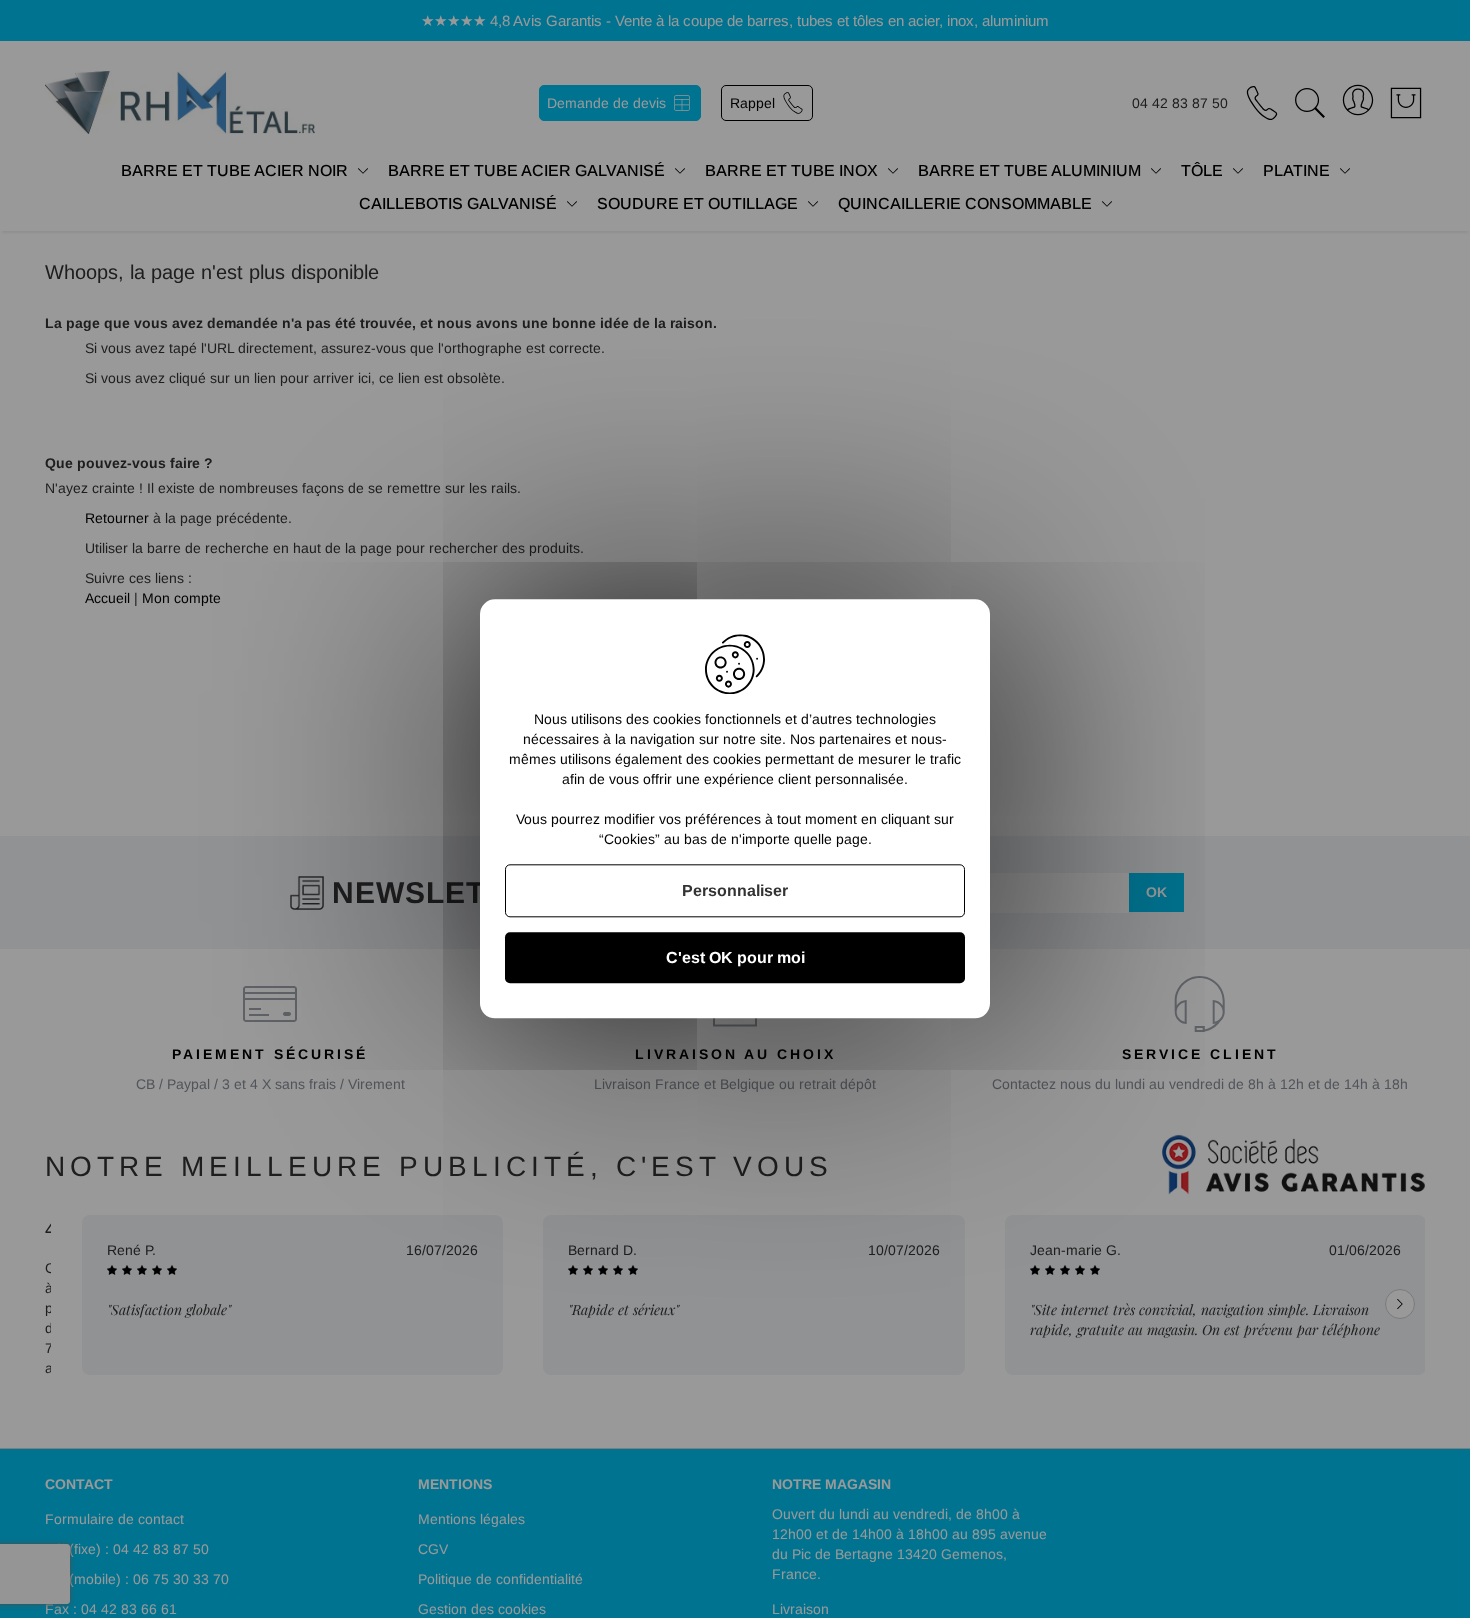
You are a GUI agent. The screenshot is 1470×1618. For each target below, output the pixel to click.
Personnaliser (735, 890)
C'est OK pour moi (735, 958)
